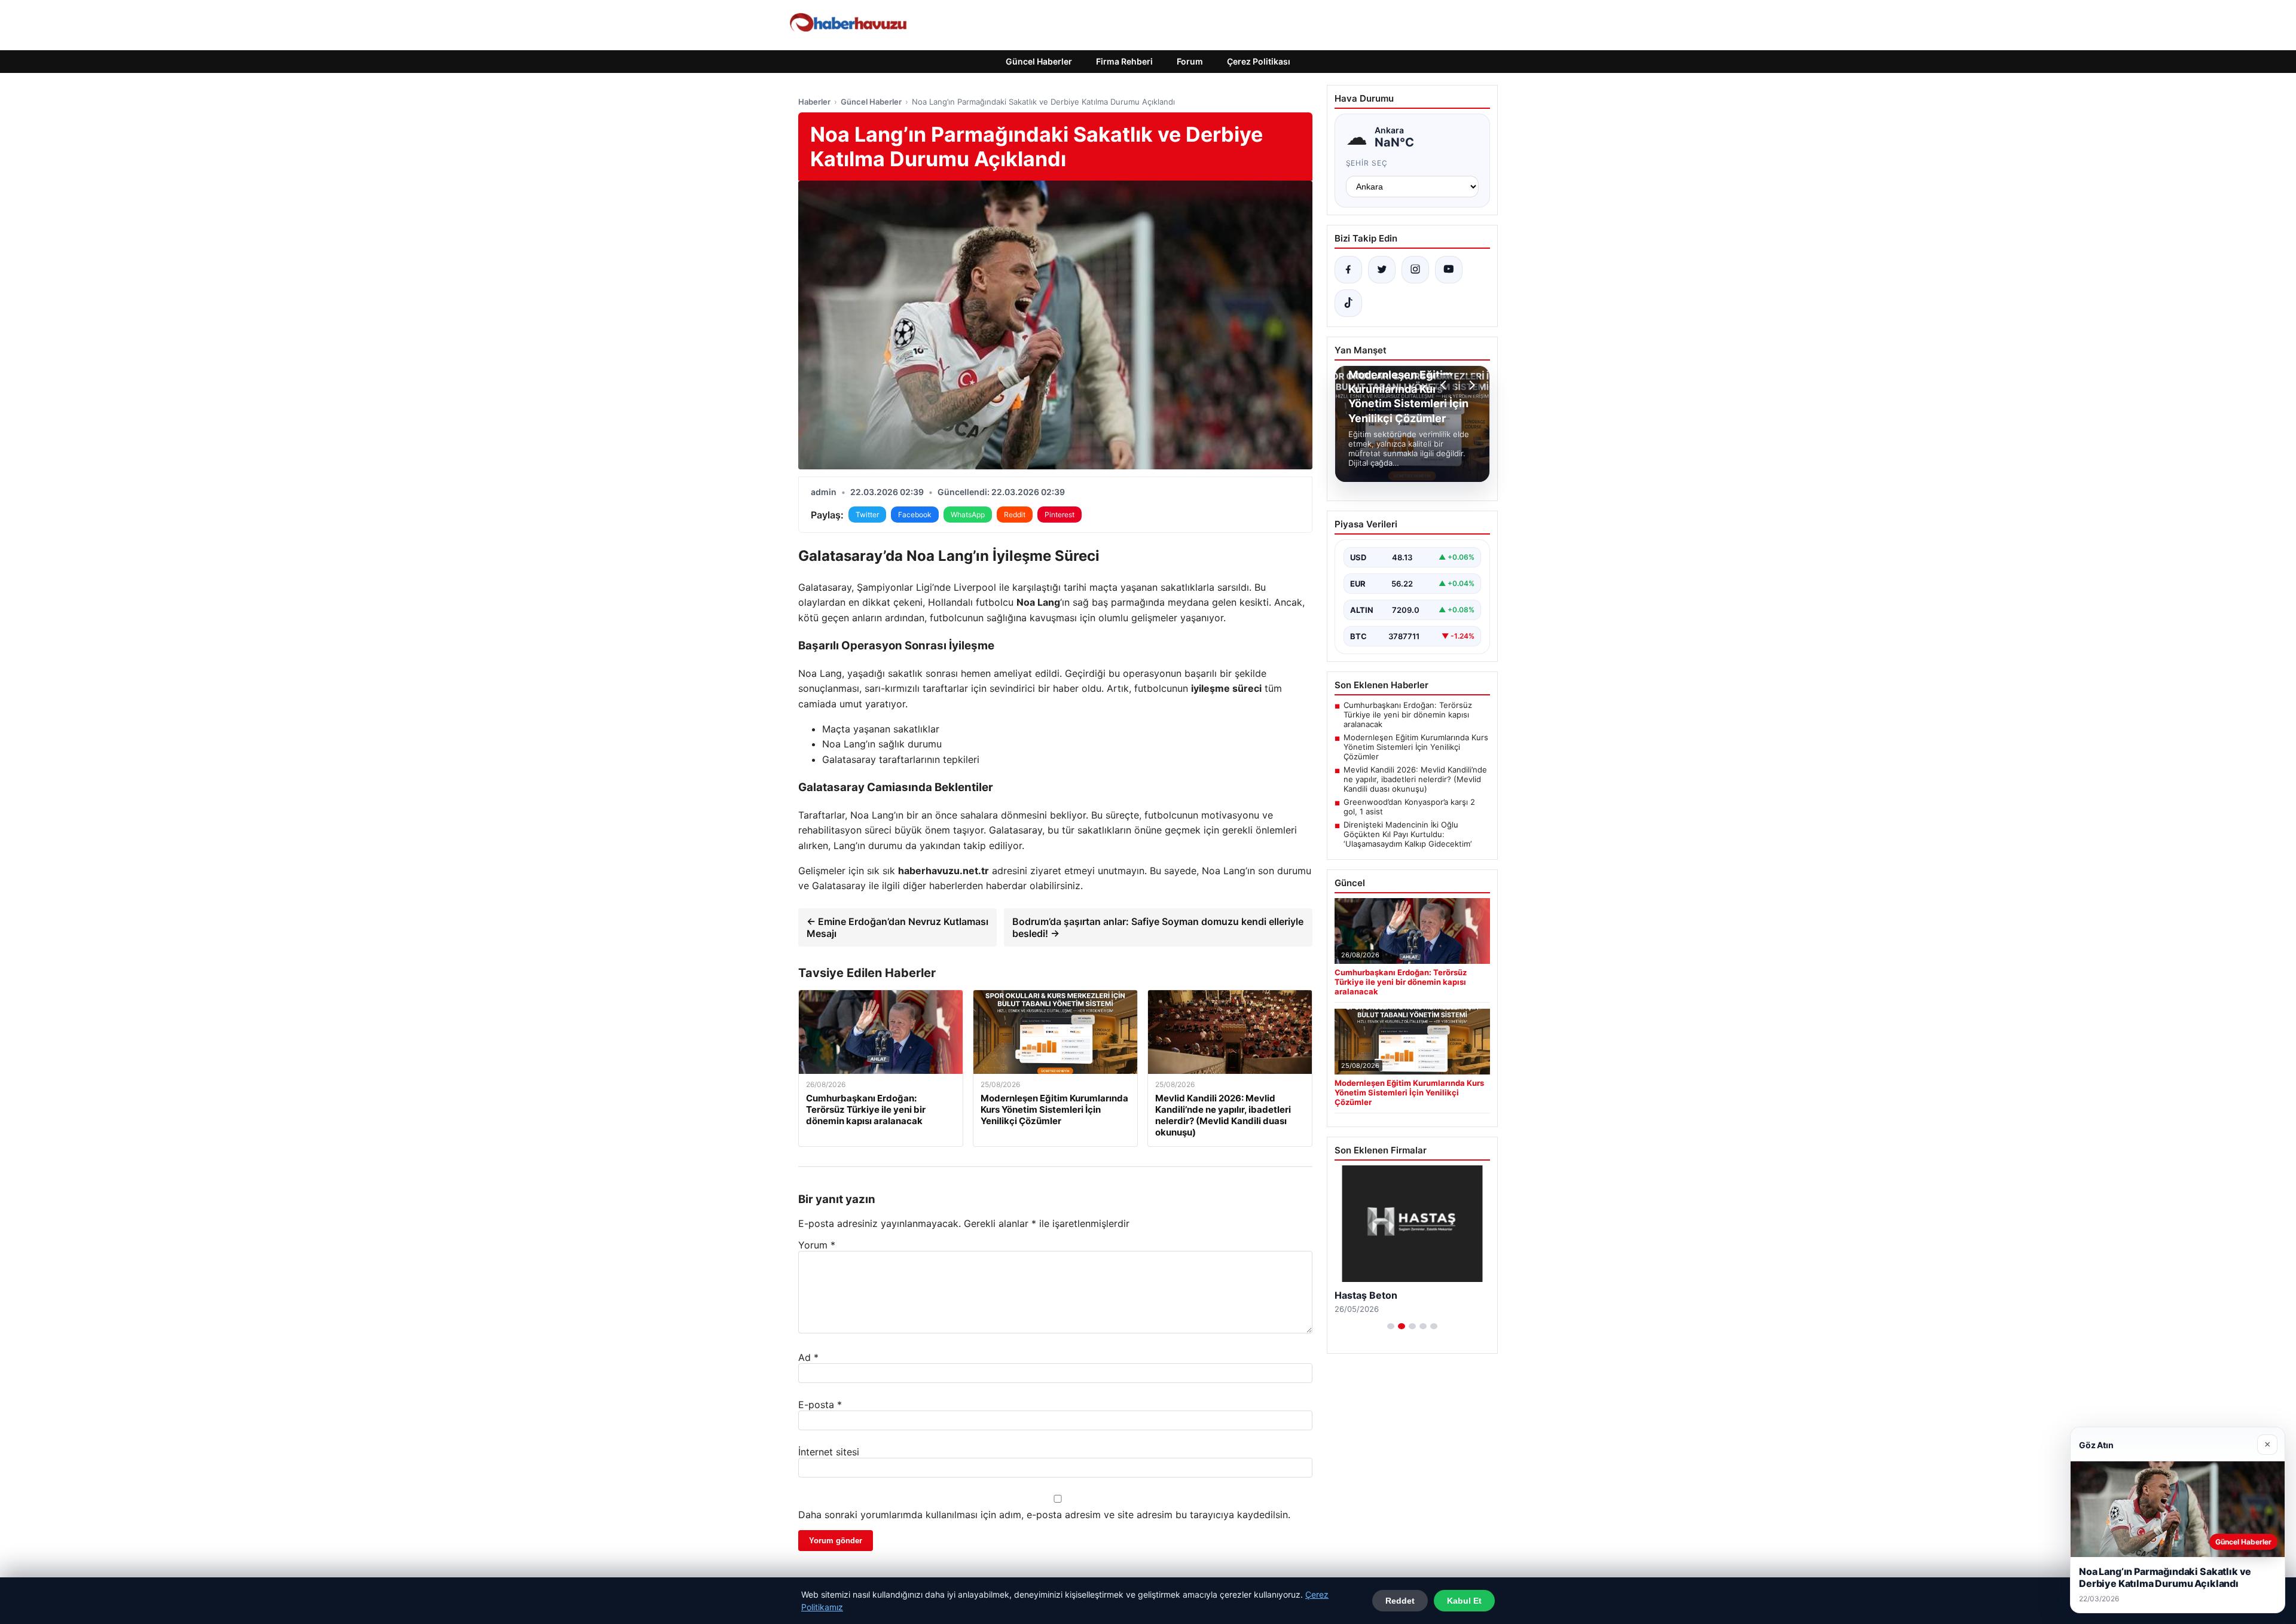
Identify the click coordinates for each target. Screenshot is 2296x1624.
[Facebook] (1348, 270)
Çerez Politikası (1259, 61)
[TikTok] (1348, 303)
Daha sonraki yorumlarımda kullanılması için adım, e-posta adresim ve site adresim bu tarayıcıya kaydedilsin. (1044, 1515)
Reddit (1015, 515)
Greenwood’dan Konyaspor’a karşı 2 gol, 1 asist (1409, 807)
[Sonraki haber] (1470, 385)
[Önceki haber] (1445, 385)
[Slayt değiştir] (1391, 1326)
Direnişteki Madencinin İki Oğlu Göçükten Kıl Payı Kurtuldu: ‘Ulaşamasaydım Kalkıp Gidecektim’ (1407, 834)
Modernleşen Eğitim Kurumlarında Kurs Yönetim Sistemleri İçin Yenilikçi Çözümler (1416, 747)
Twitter (867, 515)
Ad (808, 1357)
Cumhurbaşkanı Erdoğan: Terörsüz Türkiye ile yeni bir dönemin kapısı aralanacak (1408, 715)
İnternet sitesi (829, 1452)
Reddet (1400, 1601)
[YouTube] (1449, 270)
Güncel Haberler (1039, 61)
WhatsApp (968, 515)
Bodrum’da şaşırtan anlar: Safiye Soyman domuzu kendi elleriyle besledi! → (1158, 927)
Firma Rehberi (1124, 61)
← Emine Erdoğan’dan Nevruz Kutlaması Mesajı (897, 927)
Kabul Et (1464, 1601)
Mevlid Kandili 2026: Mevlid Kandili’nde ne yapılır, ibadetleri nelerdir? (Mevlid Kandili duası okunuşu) (1415, 779)
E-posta (820, 1405)
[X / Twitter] (1382, 270)
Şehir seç (1367, 163)
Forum (1190, 61)
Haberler (814, 102)
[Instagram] (1415, 270)
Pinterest (1060, 515)
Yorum (817, 1245)
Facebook (915, 515)
